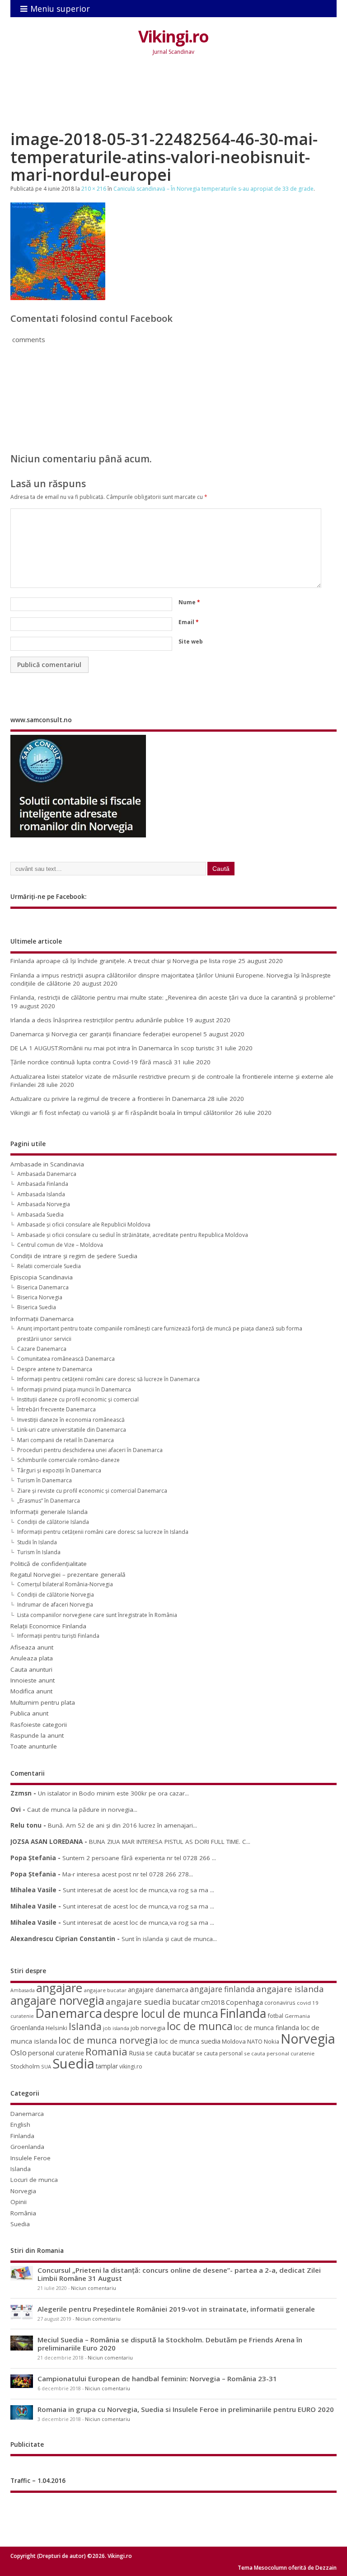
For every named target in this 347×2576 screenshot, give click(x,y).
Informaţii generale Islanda (49, 1512)
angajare (59, 1988)
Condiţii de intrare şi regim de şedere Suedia (74, 1256)
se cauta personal (219, 2053)
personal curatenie (56, 2053)
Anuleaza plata (32, 1658)
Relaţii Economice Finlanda (48, 1626)
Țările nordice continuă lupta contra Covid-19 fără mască (91, 1062)
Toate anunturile (34, 1746)
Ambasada (23, 1990)
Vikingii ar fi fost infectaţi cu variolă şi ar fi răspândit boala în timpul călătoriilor (122, 1113)
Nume (189, 602)
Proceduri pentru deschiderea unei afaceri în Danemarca (90, 1450)
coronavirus (280, 2003)
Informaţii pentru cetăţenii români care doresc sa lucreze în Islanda (103, 1532)
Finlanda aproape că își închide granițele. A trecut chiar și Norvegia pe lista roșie (123, 961)
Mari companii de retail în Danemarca (66, 1440)
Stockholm (25, 2066)
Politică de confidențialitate (49, 1564)
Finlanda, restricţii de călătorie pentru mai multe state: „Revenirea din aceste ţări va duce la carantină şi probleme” (173, 997)
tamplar (107, 2066)
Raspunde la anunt (37, 1735)
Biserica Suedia (37, 1307)
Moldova (234, 2041)
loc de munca (200, 2026)
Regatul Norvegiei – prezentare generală (68, 1575)
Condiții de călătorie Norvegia (56, 1595)
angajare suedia (138, 2002)
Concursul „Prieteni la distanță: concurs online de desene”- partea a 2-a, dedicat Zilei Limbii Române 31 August (179, 2274)
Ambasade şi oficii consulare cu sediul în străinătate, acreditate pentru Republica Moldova (133, 1235)
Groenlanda (27, 2028)
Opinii (19, 2202)
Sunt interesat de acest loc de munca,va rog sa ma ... (138, 1890)
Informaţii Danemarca (42, 1319)
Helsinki (56, 2028)
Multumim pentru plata (43, 1702)
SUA (46, 2066)
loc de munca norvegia (108, 2040)
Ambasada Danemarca (47, 1174)
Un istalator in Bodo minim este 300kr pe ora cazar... (113, 1793)
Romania (106, 2052)
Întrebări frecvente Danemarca (56, 1409)
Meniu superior (60, 9)
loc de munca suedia (190, 2041)
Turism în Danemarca (45, 1480)
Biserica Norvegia (40, 1297)
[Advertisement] (175, 100)
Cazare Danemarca (42, 1349)
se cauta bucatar (170, 2053)
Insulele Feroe (30, 2158)
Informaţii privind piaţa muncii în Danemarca (74, 1389)
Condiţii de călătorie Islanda (53, 1522)
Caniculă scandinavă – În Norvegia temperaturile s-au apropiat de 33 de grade (213, 189)
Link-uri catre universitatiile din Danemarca (72, 1430)
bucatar (186, 2002)
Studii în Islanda (37, 1542)
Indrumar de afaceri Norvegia (55, 1605)
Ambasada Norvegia (44, 1204)
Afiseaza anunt (32, 1647)
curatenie (22, 2016)
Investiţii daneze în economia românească (71, 1420)
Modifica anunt (31, 1691)
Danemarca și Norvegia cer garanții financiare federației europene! (106, 1034)
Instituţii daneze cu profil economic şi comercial (78, 1399)
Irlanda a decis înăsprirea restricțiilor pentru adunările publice (97, 1020)
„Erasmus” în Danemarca (49, 1501)
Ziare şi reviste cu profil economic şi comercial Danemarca (92, 1491)
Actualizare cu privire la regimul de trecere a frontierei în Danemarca (108, 1099)
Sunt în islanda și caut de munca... (169, 1939)
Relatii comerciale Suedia (49, 1266)
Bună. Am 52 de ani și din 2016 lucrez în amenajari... (122, 1825)
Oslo (19, 2052)
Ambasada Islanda (41, 1194)
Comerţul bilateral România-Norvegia (65, 1584)
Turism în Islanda (39, 1552)
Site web (191, 642)
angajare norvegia (57, 2000)
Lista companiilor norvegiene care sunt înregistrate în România (97, 1615)
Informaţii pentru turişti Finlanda (58, 1636)
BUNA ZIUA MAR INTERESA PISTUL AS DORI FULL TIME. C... (170, 1842)
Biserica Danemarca (43, 1287)
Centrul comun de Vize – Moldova (60, 1245)
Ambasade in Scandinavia (47, 1164)
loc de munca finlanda (267, 2028)
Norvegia (308, 2038)
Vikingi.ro (173, 36)
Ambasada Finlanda (43, 1184)
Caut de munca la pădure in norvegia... (82, 1810)
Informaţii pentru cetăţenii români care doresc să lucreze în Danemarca (108, 1379)
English (20, 2125)
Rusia (137, 2053)
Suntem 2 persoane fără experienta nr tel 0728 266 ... (139, 1858)
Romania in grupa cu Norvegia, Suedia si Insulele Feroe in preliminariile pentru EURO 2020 (186, 2409)
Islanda (85, 2026)
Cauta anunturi (31, 1669)
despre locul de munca (161, 2013)
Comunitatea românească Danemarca (66, 1359)
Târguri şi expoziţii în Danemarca (59, 1470)
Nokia (272, 2041)
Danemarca (69, 2013)
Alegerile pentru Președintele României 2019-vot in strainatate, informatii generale (176, 2309)
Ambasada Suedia (40, 1215)
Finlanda (243, 2013)
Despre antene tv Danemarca (55, 1369)
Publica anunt (29, 1713)
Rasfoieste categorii (39, 1725)
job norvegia (148, 2028)
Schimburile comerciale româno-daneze (68, 1460)
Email (189, 622)
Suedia (73, 2064)
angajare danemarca (158, 1990)
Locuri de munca (34, 2180)
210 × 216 (94, 189)
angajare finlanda (222, 1989)
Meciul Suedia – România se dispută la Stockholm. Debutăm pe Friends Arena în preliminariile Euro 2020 (170, 2344)
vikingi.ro (131, 2066)
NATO (255, 2041)
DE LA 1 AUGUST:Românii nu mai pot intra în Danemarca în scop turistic (112, 1048)
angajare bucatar (105, 1990)
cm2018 (213, 2002)
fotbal (275, 2016)
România (23, 2213)
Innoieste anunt (33, 1680)
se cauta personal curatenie (279, 2053)
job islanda (116, 2028)
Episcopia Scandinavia (42, 1277)
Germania (297, 2016)
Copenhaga (244, 2002)
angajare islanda (290, 1989)
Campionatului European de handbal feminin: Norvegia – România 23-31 (157, 2379)
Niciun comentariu (94, 2288)
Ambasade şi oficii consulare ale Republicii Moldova (84, 1225)
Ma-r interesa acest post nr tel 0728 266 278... (128, 1874)
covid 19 (308, 2003)
